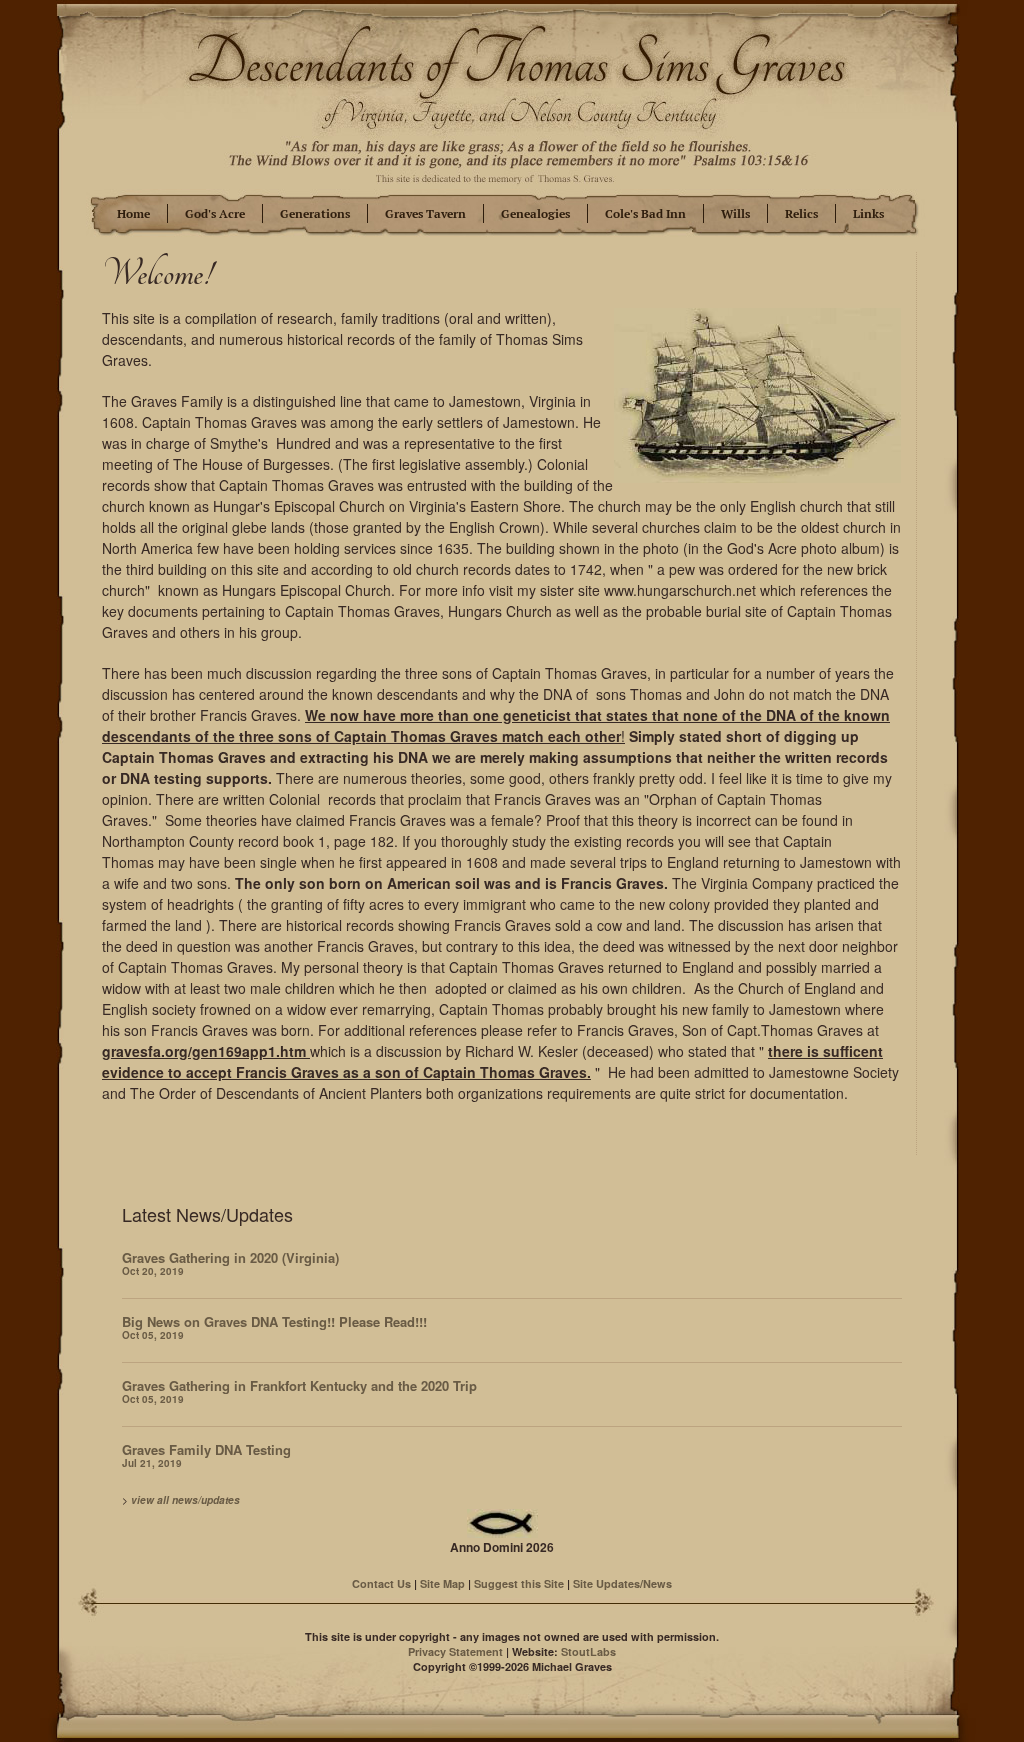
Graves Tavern (425, 214)
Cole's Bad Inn (645, 214)
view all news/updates (185, 1500)
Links (868, 214)
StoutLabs (588, 1651)
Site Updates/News (622, 1583)
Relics (801, 214)
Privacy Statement (455, 1651)
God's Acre (215, 214)
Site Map (442, 1583)
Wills (735, 214)
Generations (315, 214)
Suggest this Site (519, 1583)
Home (133, 214)
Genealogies (535, 214)
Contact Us (381, 1583)
